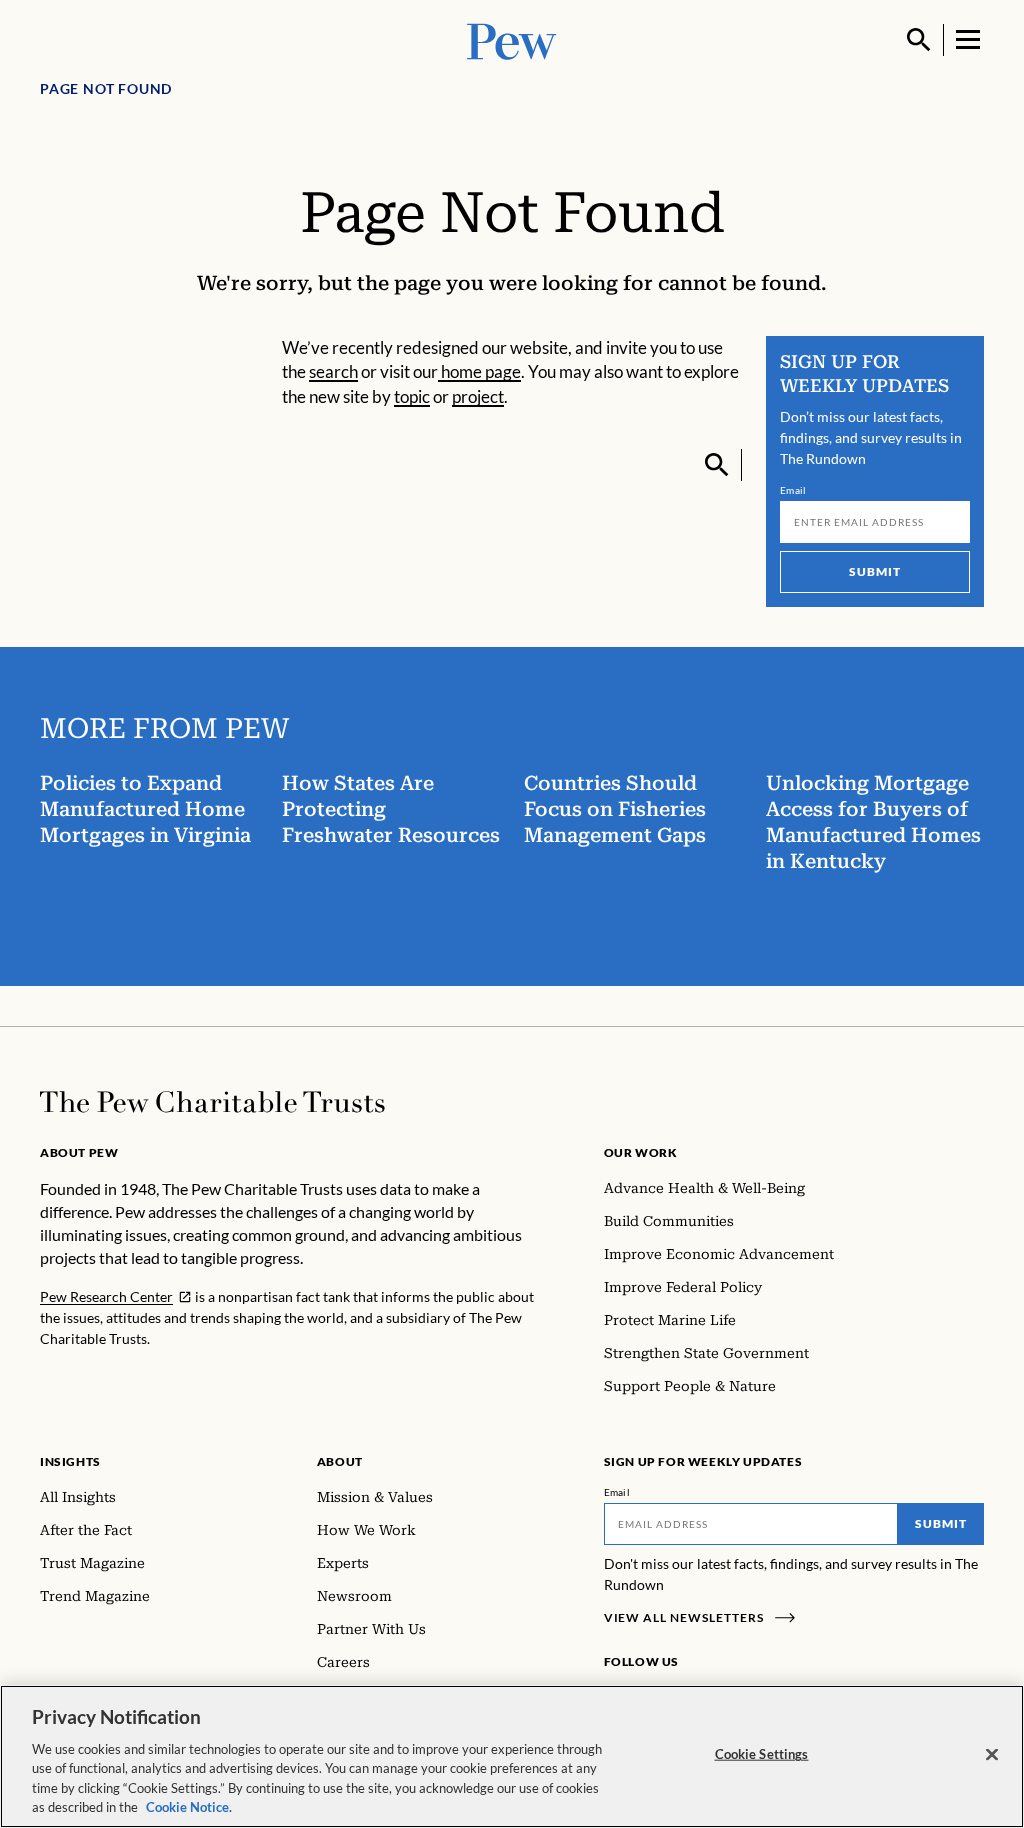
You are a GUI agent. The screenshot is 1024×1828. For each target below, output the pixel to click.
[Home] (212, 1102)
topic (412, 396)
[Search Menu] (919, 40)
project (478, 396)
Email (793, 490)
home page (479, 371)
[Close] (992, 1755)
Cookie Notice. (189, 1807)
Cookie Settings (762, 1754)
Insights (70, 1461)
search (333, 371)
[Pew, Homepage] (512, 39)
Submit (875, 571)
